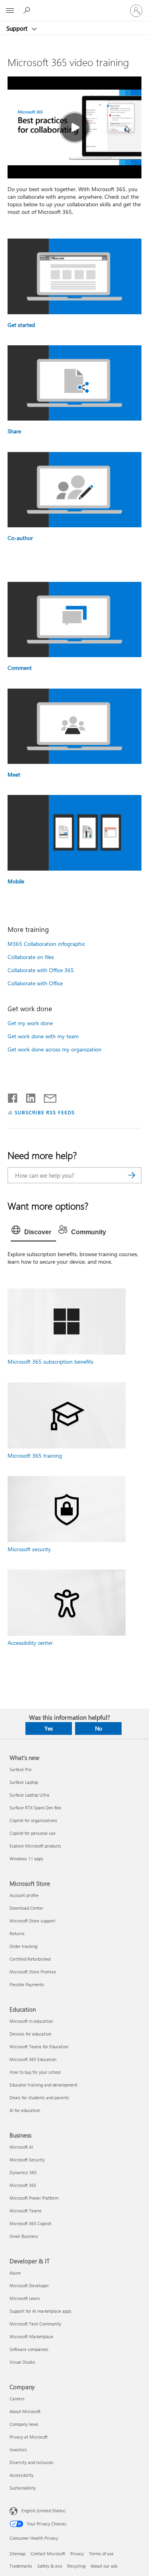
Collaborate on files (31, 957)
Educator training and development (44, 2085)
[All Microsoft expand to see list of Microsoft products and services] (10, 11)
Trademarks (21, 2566)
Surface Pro (20, 1769)
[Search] (132, 1175)
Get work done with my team (43, 1036)
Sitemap (17, 2553)
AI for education (25, 2110)
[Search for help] (28, 10)
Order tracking (23, 1946)
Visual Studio (22, 2362)
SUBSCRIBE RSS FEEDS (45, 1112)
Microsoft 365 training (35, 1455)
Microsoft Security (27, 2160)
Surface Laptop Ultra (29, 1795)
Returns (17, 1933)
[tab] (33, 1232)
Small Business (24, 2236)
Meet (14, 774)
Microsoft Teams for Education (39, 2047)
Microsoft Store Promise (33, 1972)
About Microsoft (25, 2411)
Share (14, 431)
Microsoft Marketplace (31, 2336)
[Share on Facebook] (13, 1096)
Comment (20, 668)
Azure (15, 2273)
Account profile (24, 1895)
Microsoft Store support (32, 1921)
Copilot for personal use (33, 1833)
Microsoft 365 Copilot (30, 2223)
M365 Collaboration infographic (46, 944)
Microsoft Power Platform (34, 2198)
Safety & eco (50, 2566)
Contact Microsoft (48, 2553)
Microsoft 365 (23, 2185)
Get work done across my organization (54, 1049)
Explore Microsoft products (35, 1846)
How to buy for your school (35, 2072)
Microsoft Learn (25, 2298)
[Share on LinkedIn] (28, 1096)
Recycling (76, 2566)
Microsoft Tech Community (35, 2324)
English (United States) (44, 2510)
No (99, 1728)
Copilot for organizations (33, 1820)
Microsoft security (29, 1549)
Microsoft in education (31, 2021)
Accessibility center (30, 1643)
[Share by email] (46, 1096)
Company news (24, 2424)
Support (18, 28)
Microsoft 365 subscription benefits (50, 1361)
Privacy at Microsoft (29, 2437)
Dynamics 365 (23, 2172)
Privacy (77, 2553)
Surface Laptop (24, 1782)
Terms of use (101, 2553)
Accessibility (21, 2475)
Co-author (20, 538)
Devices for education (30, 2034)
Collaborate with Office (35, 983)
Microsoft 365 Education (33, 2059)
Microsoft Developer (29, 2285)
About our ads (104, 2566)
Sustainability (23, 2488)
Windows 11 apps (26, 1859)
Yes (49, 1728)
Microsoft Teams (26, 2211)
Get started (21, 325)
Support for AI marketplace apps (41, 2311)
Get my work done (30, 1023)
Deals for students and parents (39, 2097)
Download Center (26, 1908)
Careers (17, 2399)
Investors (18, 2450)
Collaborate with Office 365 (41, 970)
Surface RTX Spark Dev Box (35, 1808)
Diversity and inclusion (31, 2462)
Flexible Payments (27, 1984)
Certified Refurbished (30, 1959)
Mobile (16, 881)
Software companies (29, 2349)
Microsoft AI (21, 2147)
